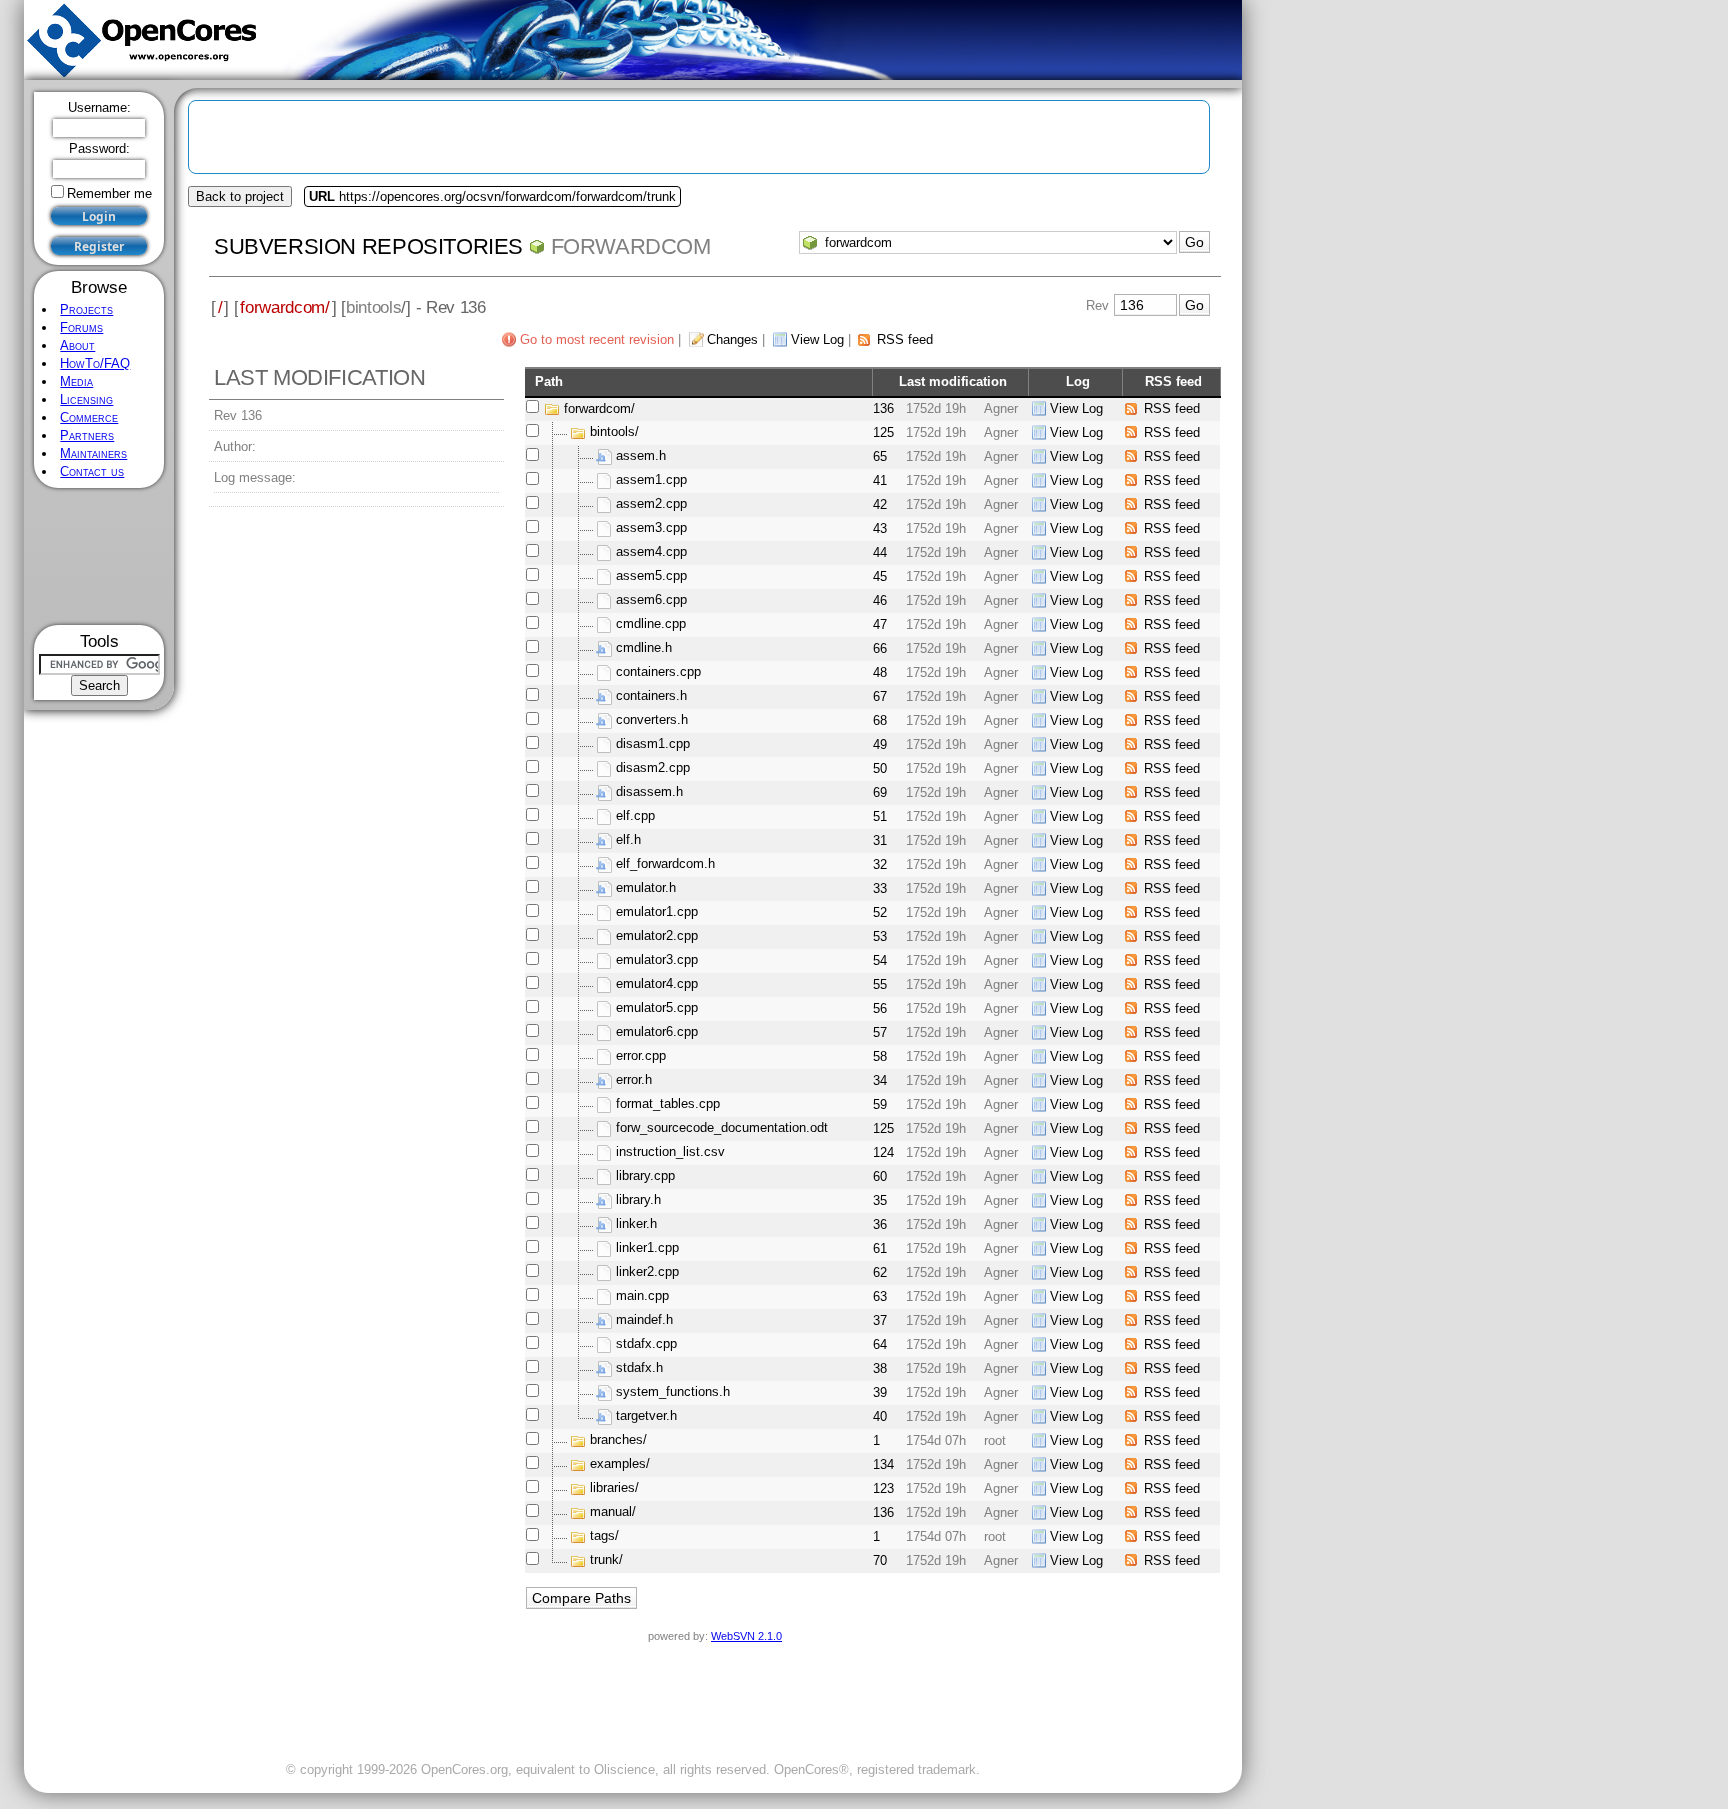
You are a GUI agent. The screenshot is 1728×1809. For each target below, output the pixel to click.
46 (880, 600)
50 (880, 768)
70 (880, 1560)
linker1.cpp (647, 1248)
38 (880, 1368)
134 (883, 1464)
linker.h (636, 1224)
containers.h (651, 696)
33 (880, 888)
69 (880, 792)
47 (880, 624)
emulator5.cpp (657, 1008)
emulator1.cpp (657, 912)
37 (880, 1320)
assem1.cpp (651, 480)
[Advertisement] (99, 556)
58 (880, 1056)
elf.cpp (635, 816)
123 (883, 1488)
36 (880, 1224)
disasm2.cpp (653, 768)
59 (880, 1104)
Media (76, 381)
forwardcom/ (285, 307)
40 (880, 1416)
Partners (87, 435)
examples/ (620, 1464)
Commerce (89, 417)
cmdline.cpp (651, 624)
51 (880, 816)
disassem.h (649, 792)
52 (880, 912)
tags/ (604, 1536)
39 (880, 1392)
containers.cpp (658, 672)
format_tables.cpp (668, 1104)
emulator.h (646, 888)
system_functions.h (673, 1392)
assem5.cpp (651, 576)
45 (880, 576)
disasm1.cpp (653, 744)
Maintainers (93, 453)
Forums (81, 327)
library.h (638, 1200)
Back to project (240, 196)
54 (880, 960)
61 (880, 1248)
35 (880, 1200)
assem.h (641, 456)
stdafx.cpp (646, 1344)
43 (880, 528)
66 (880, 648)
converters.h (652, 720)
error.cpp (641, 1056)
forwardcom (631, 246)
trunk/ (606, 1560)
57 (880, 1032)
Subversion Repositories (368, 246)
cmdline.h (644, 648)
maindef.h (644, 1320)
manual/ (613, 1512)
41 (880, 480)
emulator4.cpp (657, 984)
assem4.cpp (651, 552)
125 (883, 432)
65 (880, 456)
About (77, 345)
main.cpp (642, 1296)
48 (880, 672)
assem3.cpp (651, 528)
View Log (817, 339)
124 (883, 1152)
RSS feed (905, 339)
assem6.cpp (651, 600)
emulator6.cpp (657, 1032)
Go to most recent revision (597, 339)
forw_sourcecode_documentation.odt (722, 1128)
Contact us (92, 471)
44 (880, 552)
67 (880, 696)
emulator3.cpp (657, 960)
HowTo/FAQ (95, 363)
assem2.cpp (651, 504)
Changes (732, 339)
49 (880, 744)
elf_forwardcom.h (665, 864)
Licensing (86, 399)
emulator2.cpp (657, 936)
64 (880, 1344)
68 (880, 720)
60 (880, 1176)
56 (880, 1008)
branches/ (618, 1440)
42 (880, 504)
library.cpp (645, 1176)
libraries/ (614, 1488)
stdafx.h (639, 1368)
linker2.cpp (647, 1272)
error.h (634, 1080)
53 (880, 936)
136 (883, 408)
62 (880, 1272)
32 (880, 864)
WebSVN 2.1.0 (746, 1636)
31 (880, 840)
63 (880, 1296)
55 (880, 984)
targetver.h (646, 1416)
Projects (86, 309)
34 (880, 1080)
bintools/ (614, 432)
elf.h (628, 840)
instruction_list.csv (670, 1152)
